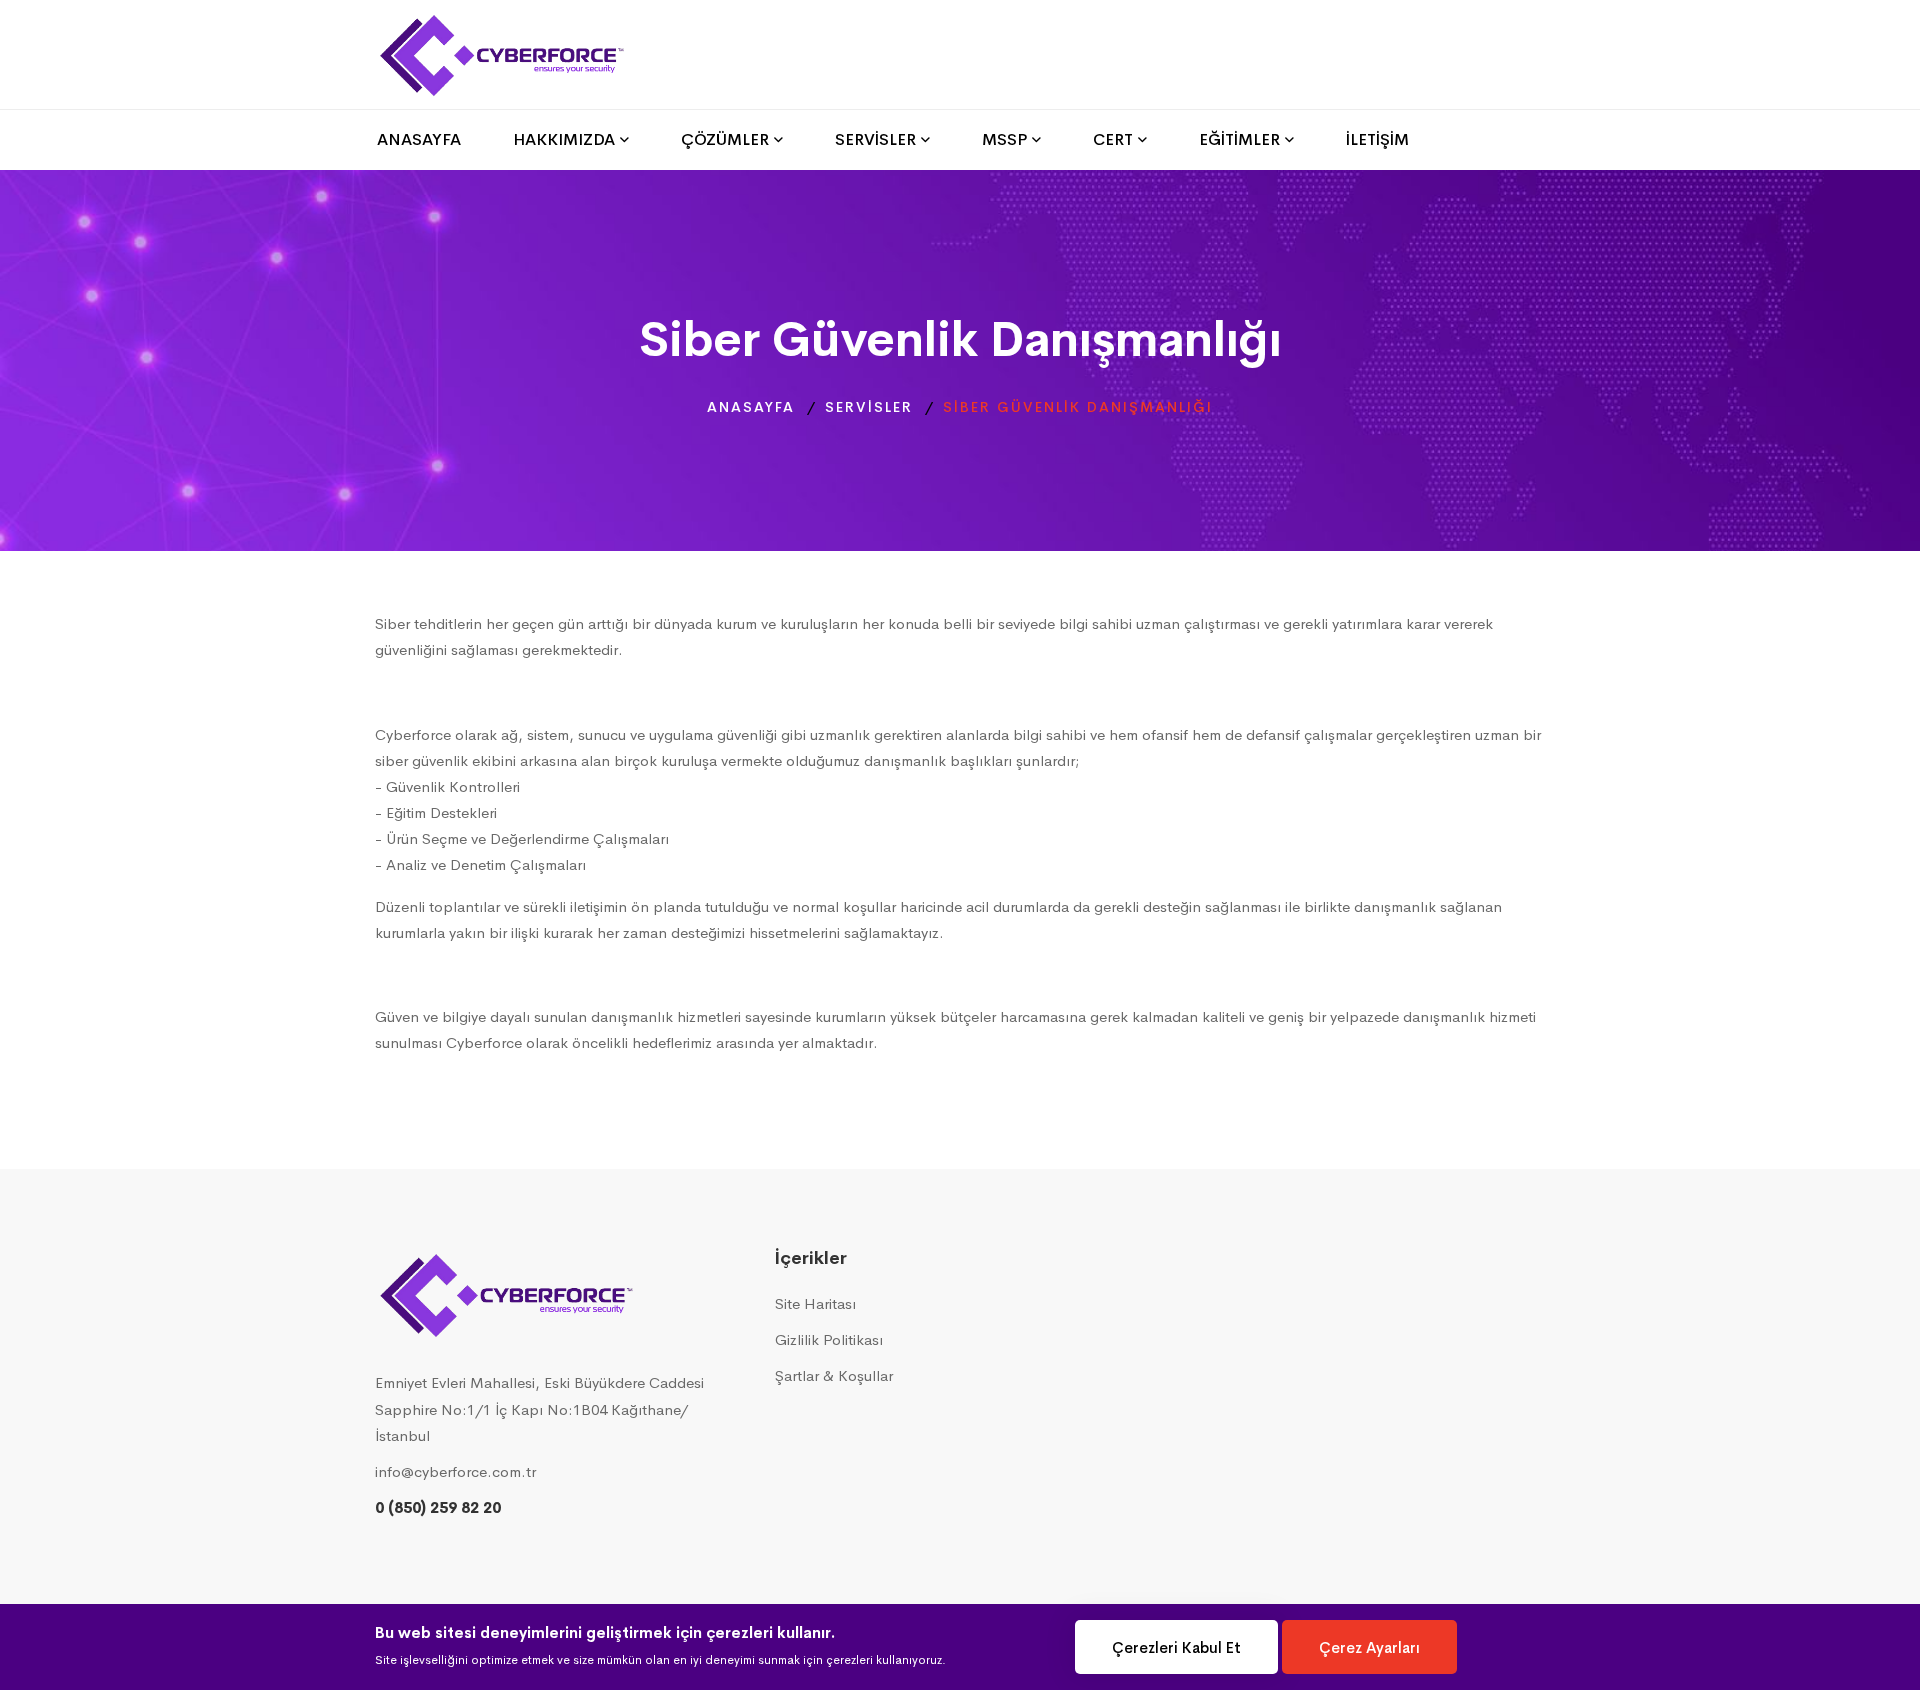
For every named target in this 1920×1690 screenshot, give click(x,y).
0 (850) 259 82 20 (438, 1507)
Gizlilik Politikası (829, 1339)
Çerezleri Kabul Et (1176, 1647)
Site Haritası (815, 1303)
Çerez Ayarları (1369, 1647)
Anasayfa (751, 407)
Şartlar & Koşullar (834, 1375)
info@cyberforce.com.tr (455, 1471)
